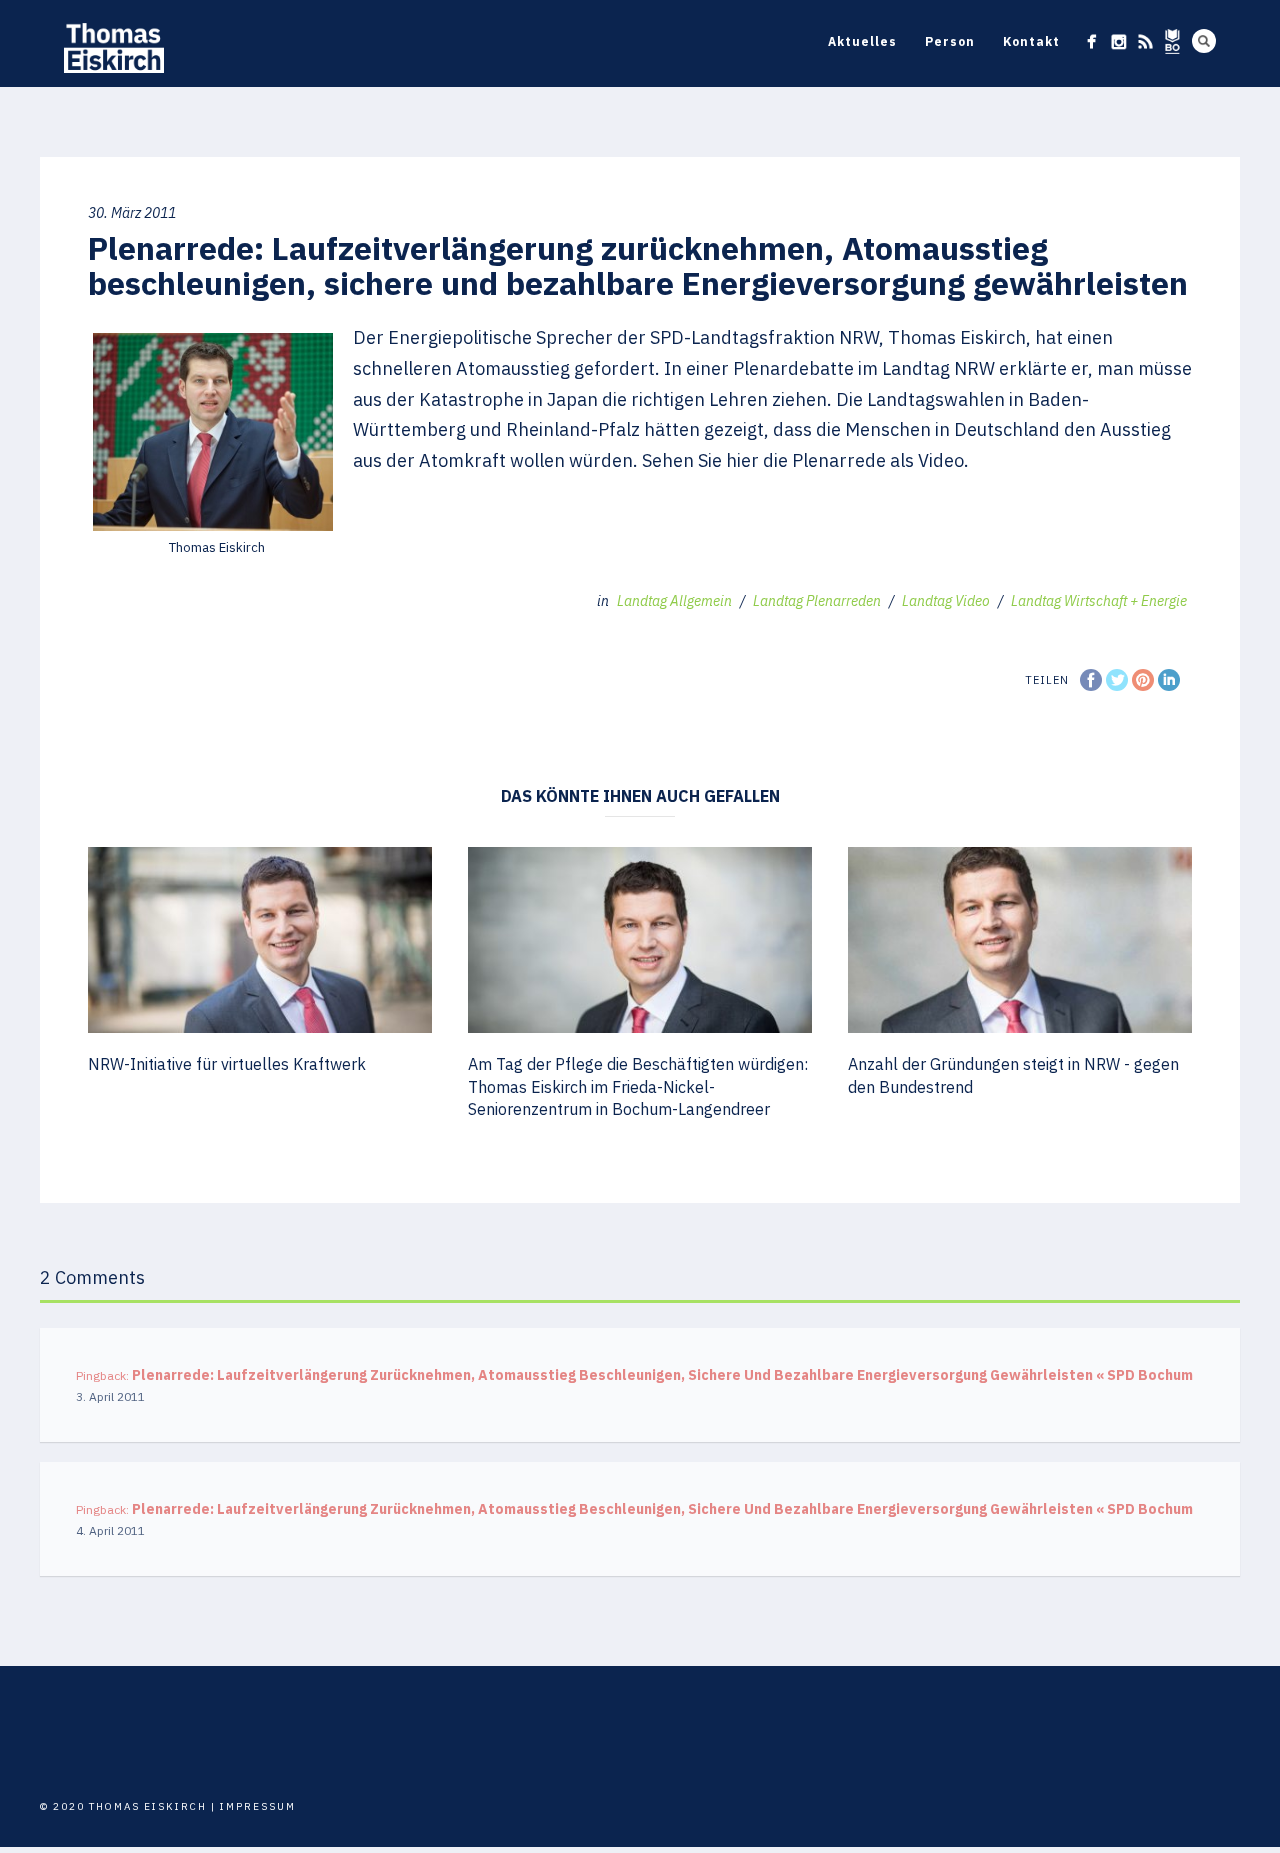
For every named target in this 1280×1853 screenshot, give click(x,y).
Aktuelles (862, 41)
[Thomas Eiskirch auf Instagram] (1118, 41)
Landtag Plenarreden (817, 601)
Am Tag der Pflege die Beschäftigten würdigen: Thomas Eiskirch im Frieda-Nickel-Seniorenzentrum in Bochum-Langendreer (638, 1086)
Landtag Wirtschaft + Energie (1099, 601)
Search (1204, 41)
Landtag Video (946, 601)
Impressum (258, 1806)
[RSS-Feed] (1145, 41)
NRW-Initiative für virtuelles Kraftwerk (227, 1064)
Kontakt (1031, 41)
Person (950, 41)
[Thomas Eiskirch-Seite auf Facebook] (1091, 41)
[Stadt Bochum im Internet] (1172, 41)
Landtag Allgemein (674, 601)
